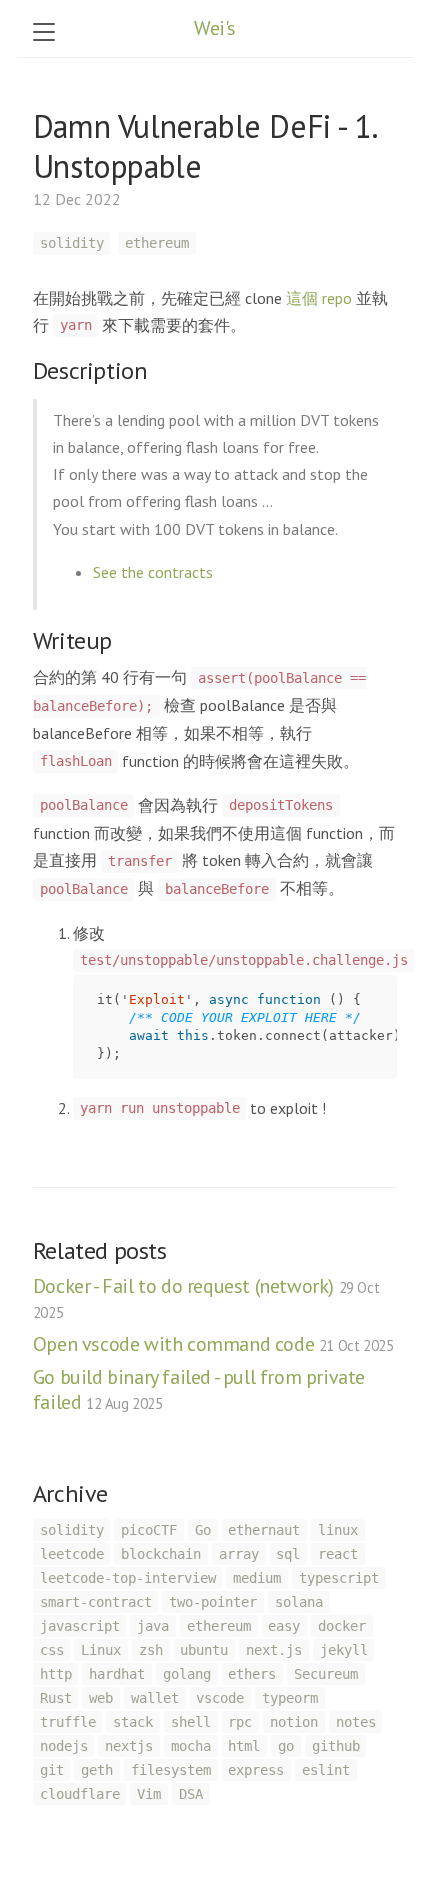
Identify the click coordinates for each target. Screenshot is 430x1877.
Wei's (215, 28)
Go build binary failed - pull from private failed (199, 1389)
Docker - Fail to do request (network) (206, 1297)
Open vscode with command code (213, 1344)
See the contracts (153, 572)
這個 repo (319, 298)
